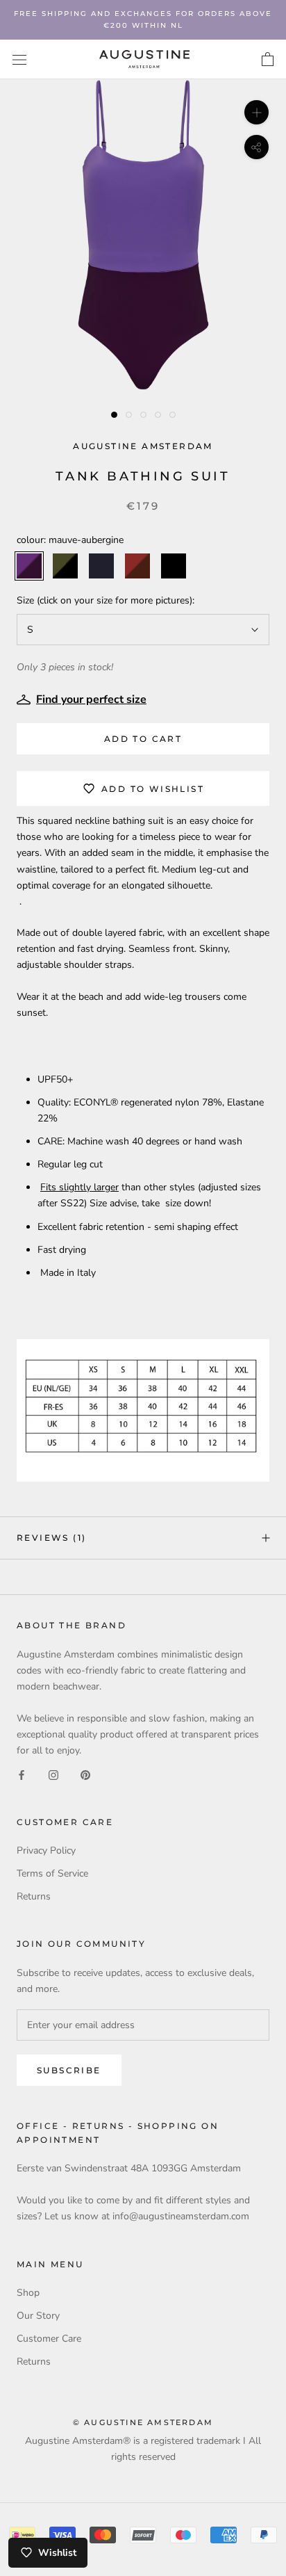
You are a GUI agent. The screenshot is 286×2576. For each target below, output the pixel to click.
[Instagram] (53, 1774)
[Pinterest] (85, 1774)
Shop (28, 2293)
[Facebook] (22, 1774)
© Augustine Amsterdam (143, 2422)
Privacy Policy (46, 1850)
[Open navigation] (19, 59)
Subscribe (69, 2070)
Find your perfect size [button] (91, 699)
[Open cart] (268, 60)
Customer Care (49, 2339)
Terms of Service (52, 1873)
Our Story (38, 2316)
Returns (34, 1896)
